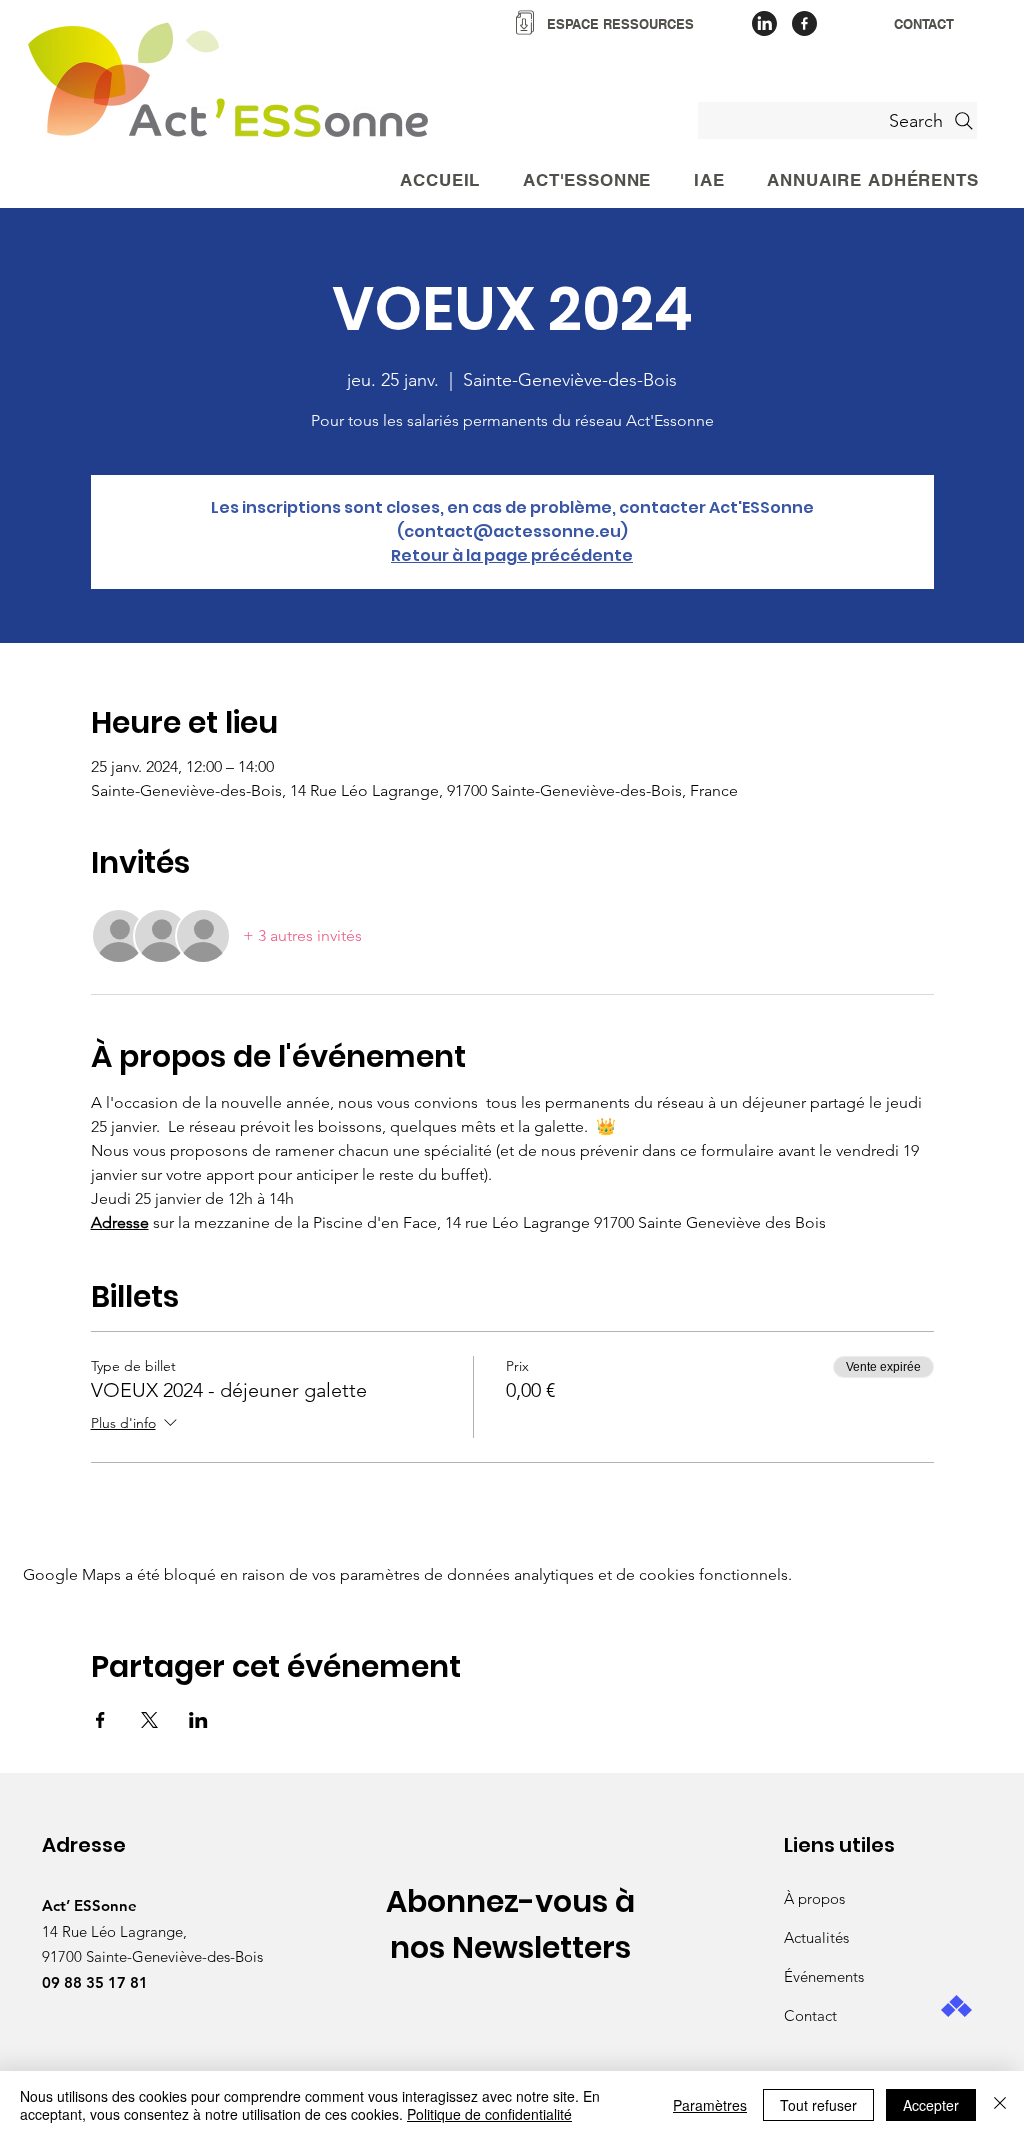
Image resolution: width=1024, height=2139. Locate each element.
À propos (814, 1898)
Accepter (931, 2105)
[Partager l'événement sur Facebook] (100, 1720)
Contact (810, 2015)
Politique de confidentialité (489, 2114)
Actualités (816, 1937)
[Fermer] (1000, 2105)
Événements (824, 1976)
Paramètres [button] (710, 2105)
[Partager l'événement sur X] (149, 1720)
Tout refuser (818, 2105)
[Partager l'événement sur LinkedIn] (198, 1720)
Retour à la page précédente (512, 555)
